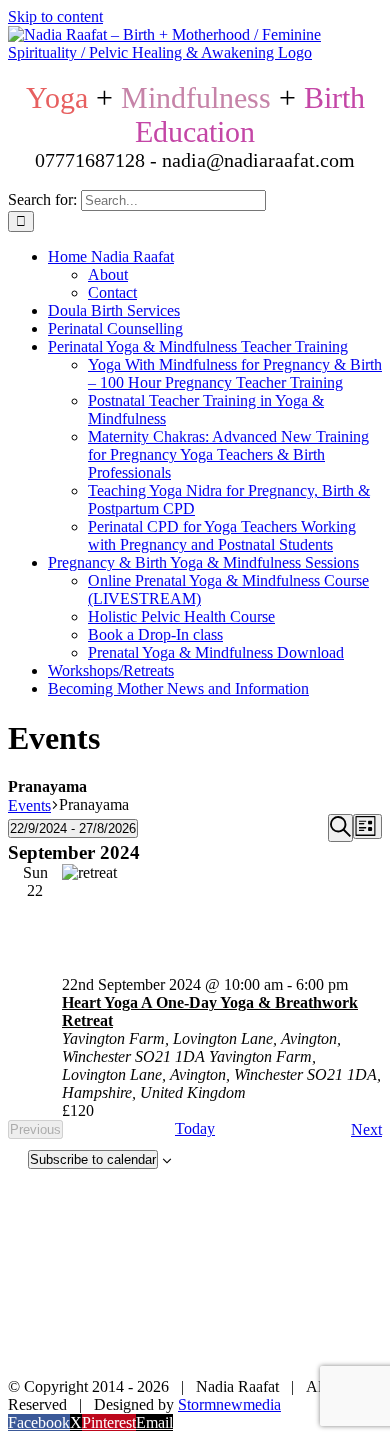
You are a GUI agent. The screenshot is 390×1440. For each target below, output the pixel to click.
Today (195, 1128)
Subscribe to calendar (93, 1159)
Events (29, 805)
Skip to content (55, 16)
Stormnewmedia (229, 1404)
